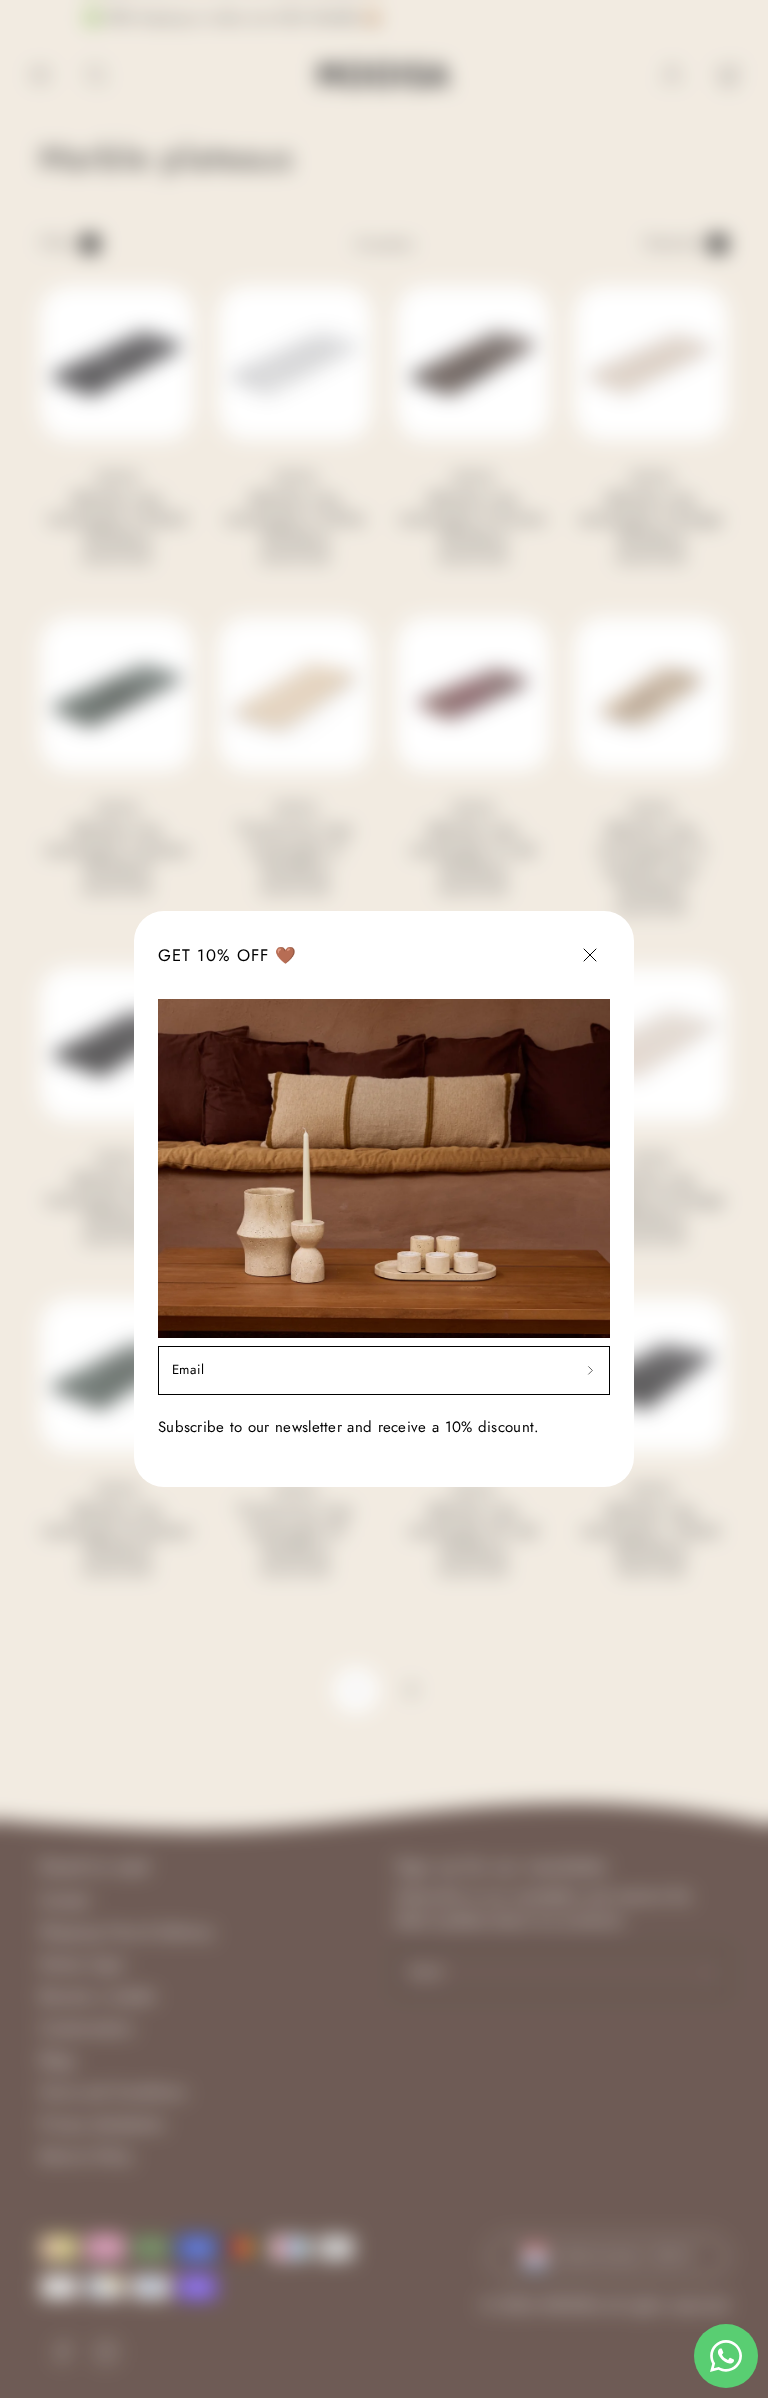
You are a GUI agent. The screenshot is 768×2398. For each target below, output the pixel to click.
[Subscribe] (590, 1370)
